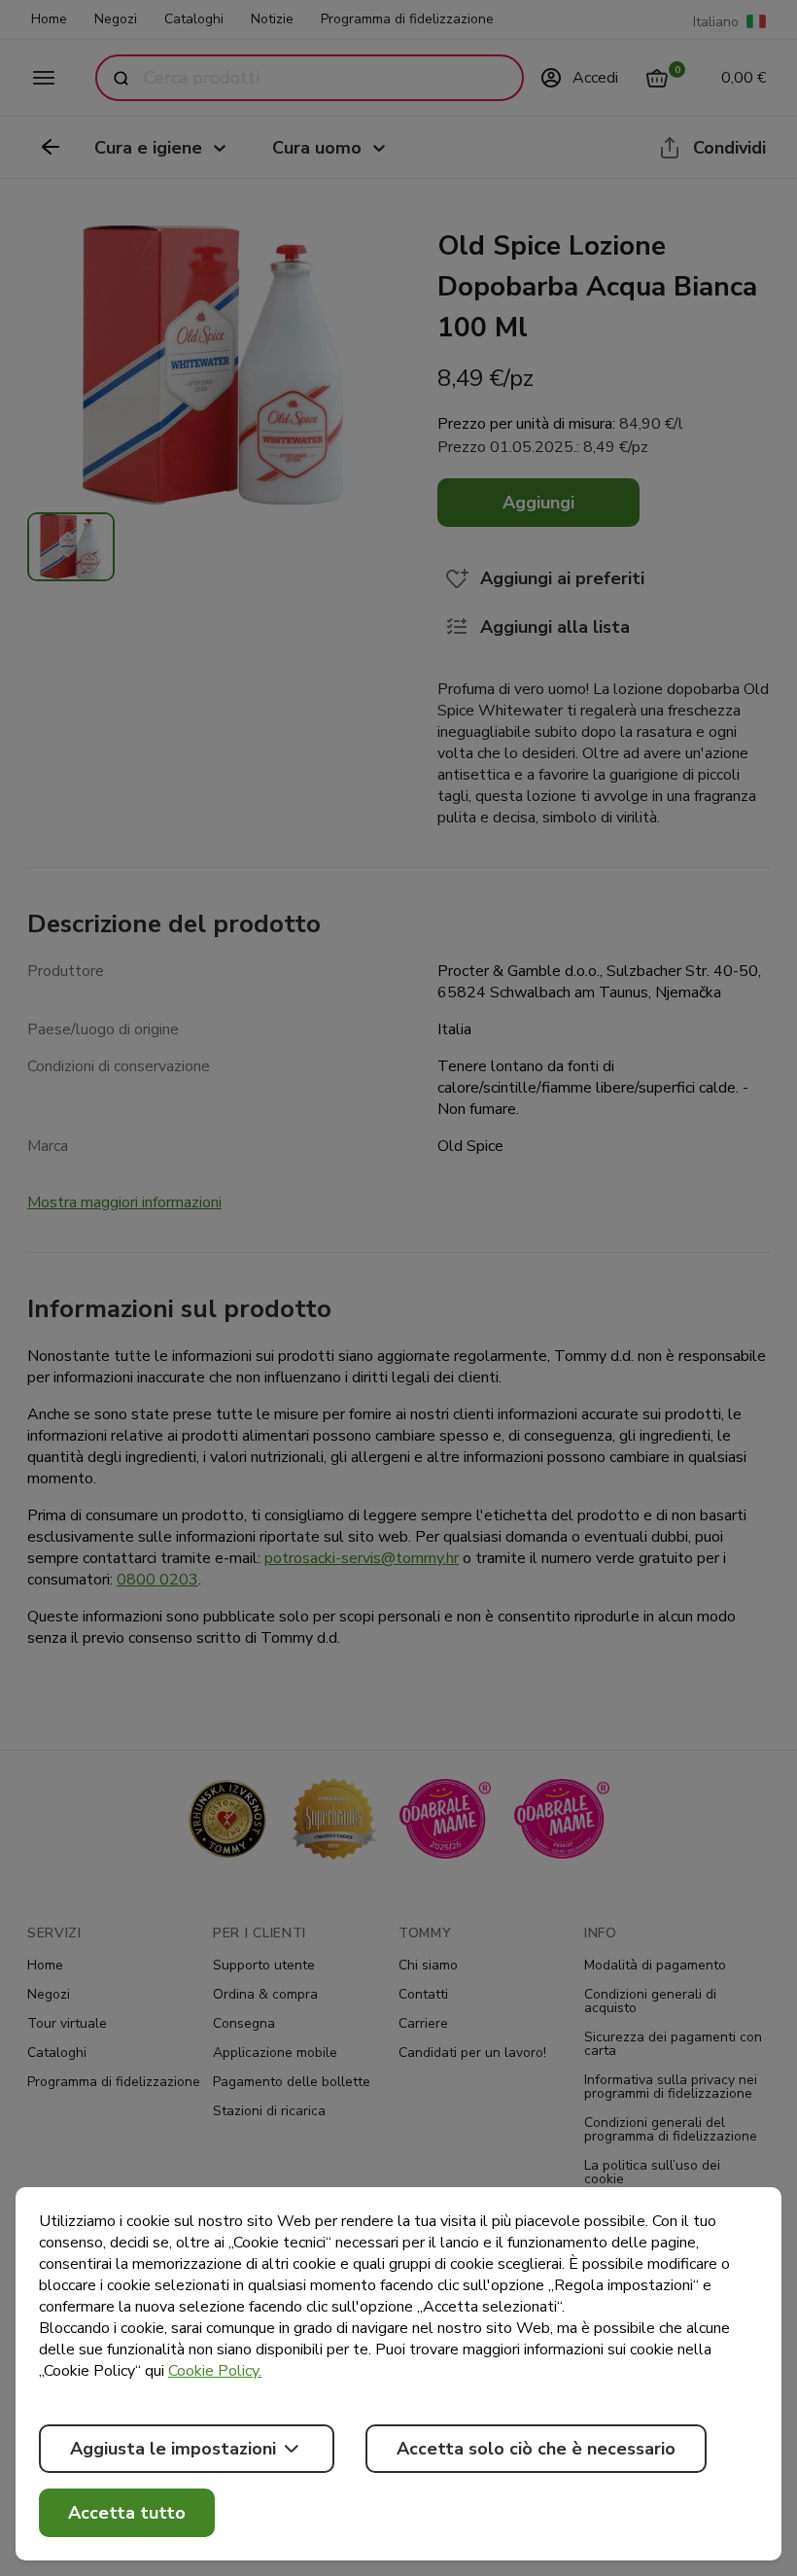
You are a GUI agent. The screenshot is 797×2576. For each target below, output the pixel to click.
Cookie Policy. (215, 2371)
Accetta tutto (127, 2513)
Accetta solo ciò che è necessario (536, 2449)
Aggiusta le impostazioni (173, 2449)
